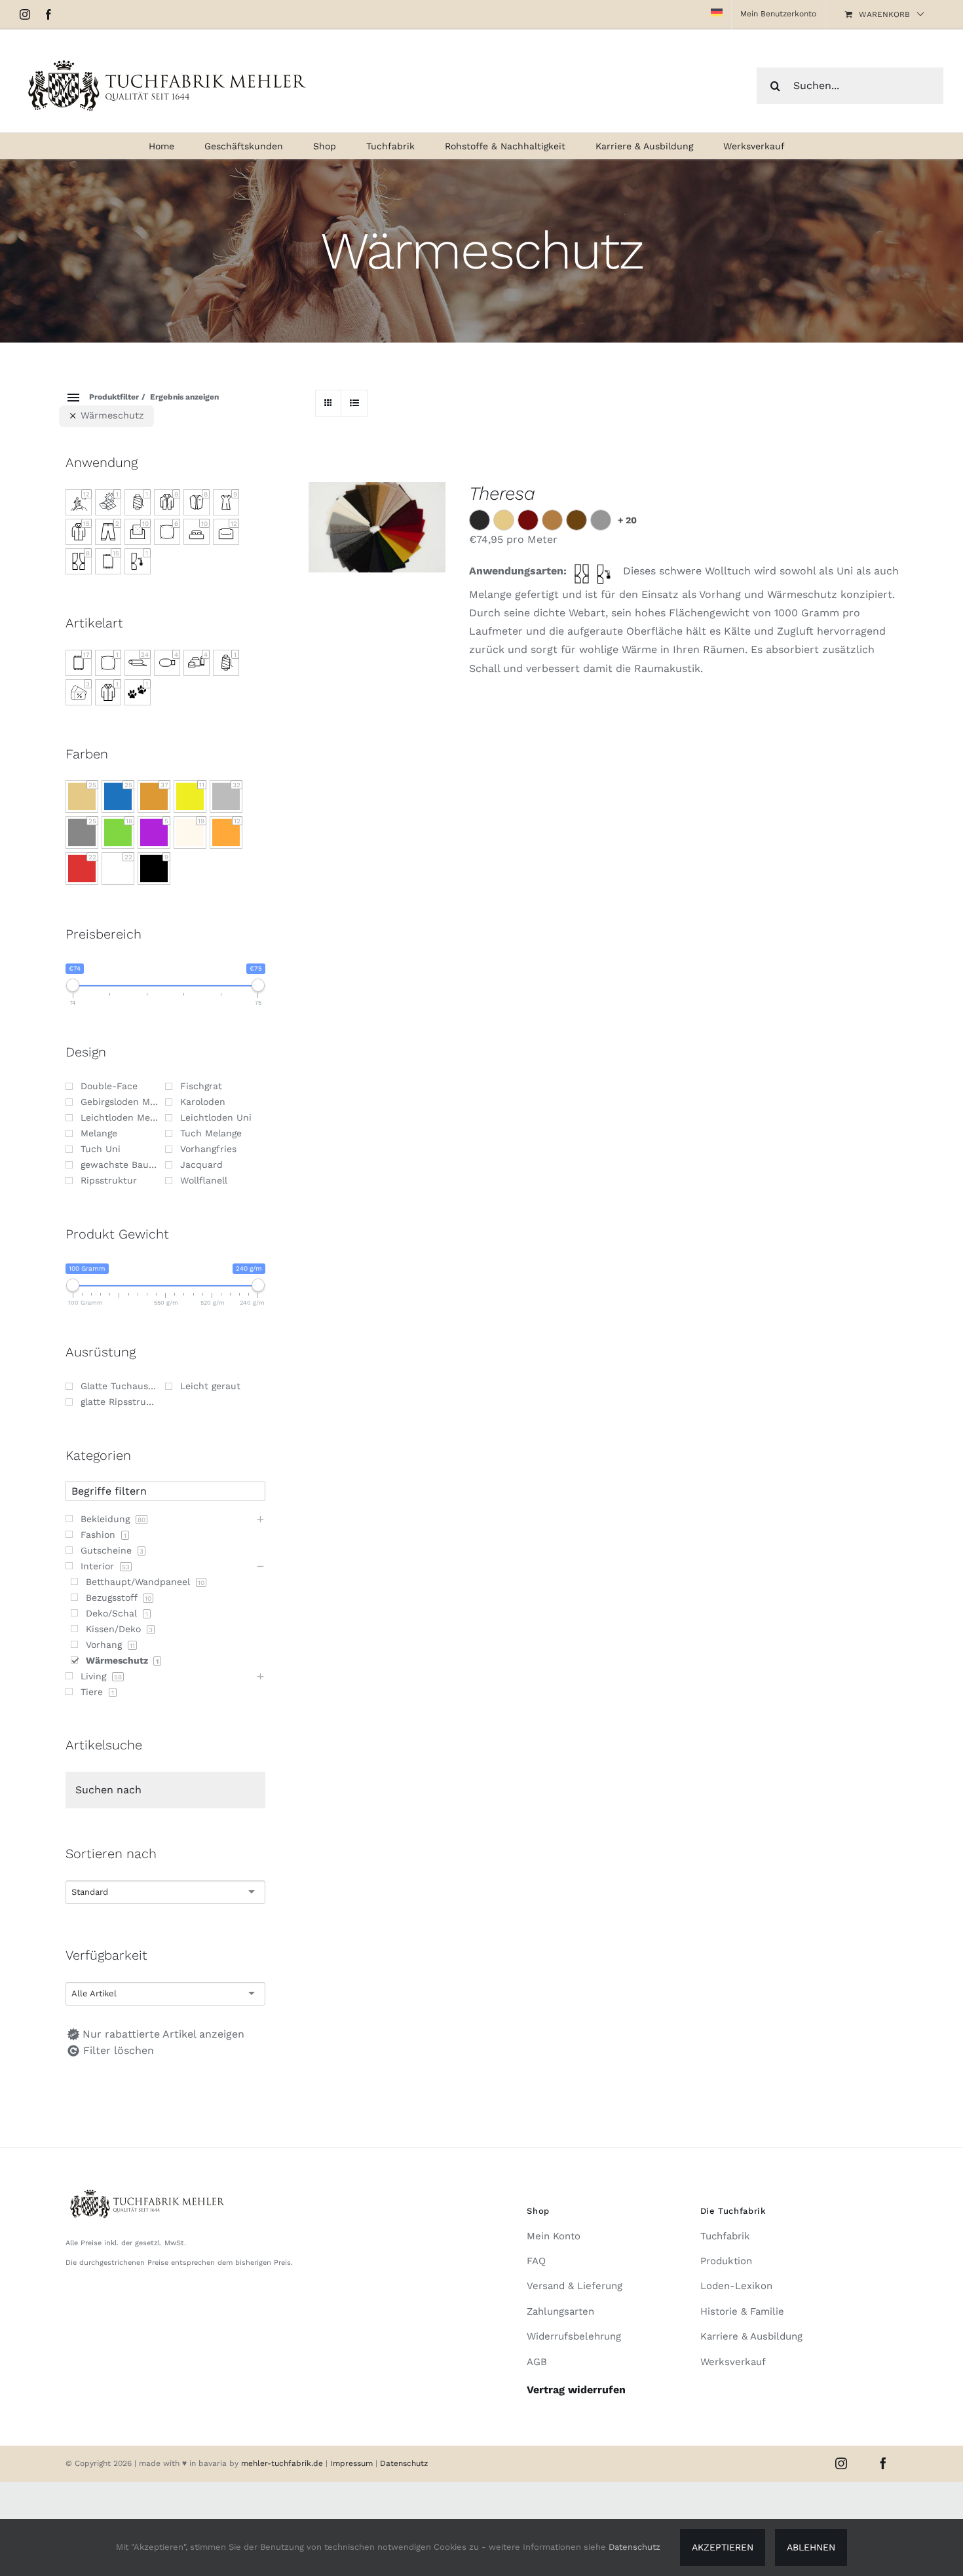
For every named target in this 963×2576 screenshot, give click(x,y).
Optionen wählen (377, 523)
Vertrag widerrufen (576, 2390)
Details (387, 536)
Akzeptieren (723, 2547)
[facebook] (883, 2463)
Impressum (353, 2463)
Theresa (502, 494)
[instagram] (841, 2463)
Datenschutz (404, 2463)
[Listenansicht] (354, 403)
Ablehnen (811, 2547)
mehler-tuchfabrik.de (282, 2463)
